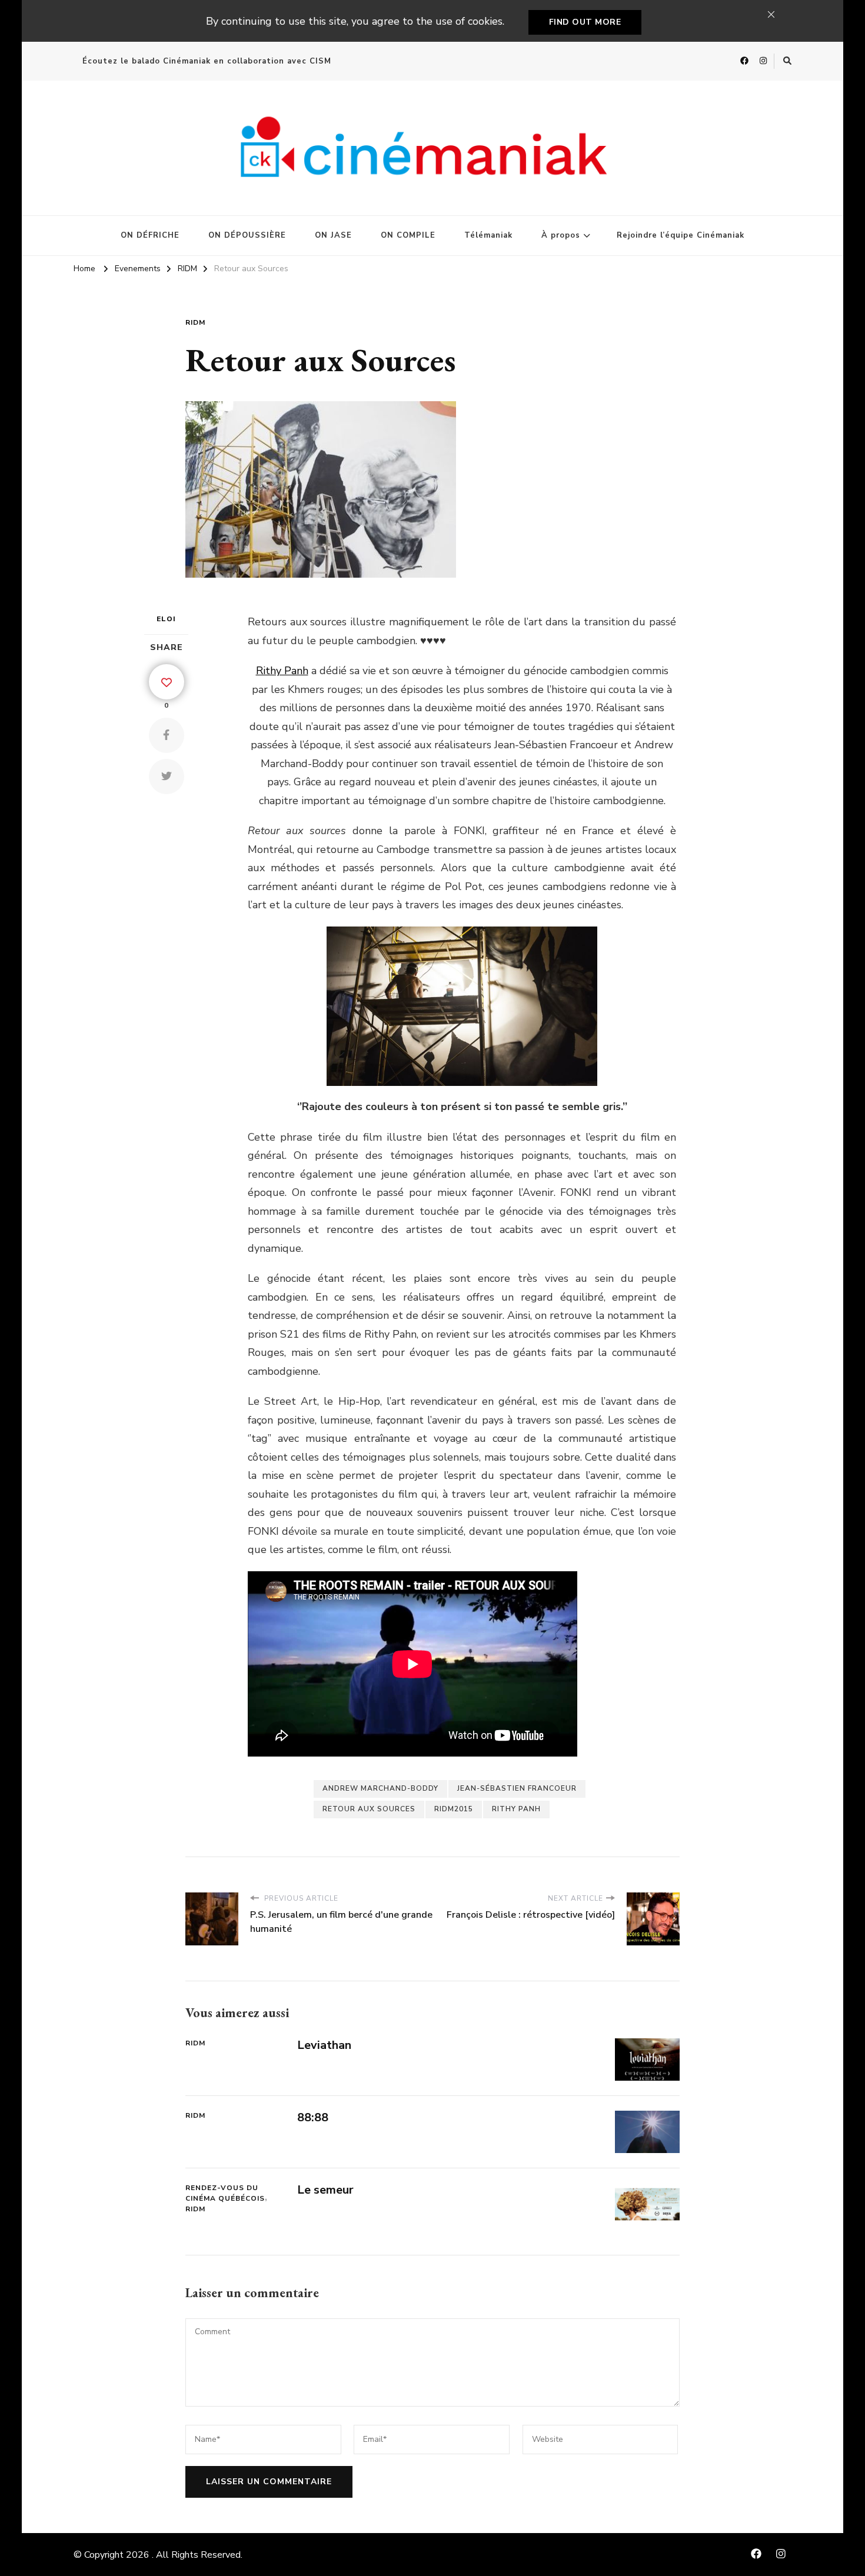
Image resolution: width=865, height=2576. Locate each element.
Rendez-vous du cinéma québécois (225, 2193)
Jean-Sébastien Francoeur (517, 1788)
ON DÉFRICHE (150, 235)
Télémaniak (488, 235)
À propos (561, 235)
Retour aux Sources (369, 1809)
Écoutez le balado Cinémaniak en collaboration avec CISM (207, 61)
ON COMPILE (408, 235)
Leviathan (324, 2045)
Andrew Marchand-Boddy (380, 1788)
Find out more (585, 22)
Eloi (166, 619)
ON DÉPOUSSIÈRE (247, 235)
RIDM (195, 322)
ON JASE (333, 235)
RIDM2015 (454, 1809)
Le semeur (325, 2190)
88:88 (313, 2117)
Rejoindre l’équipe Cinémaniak (681, 235)
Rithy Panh (282, 671)
